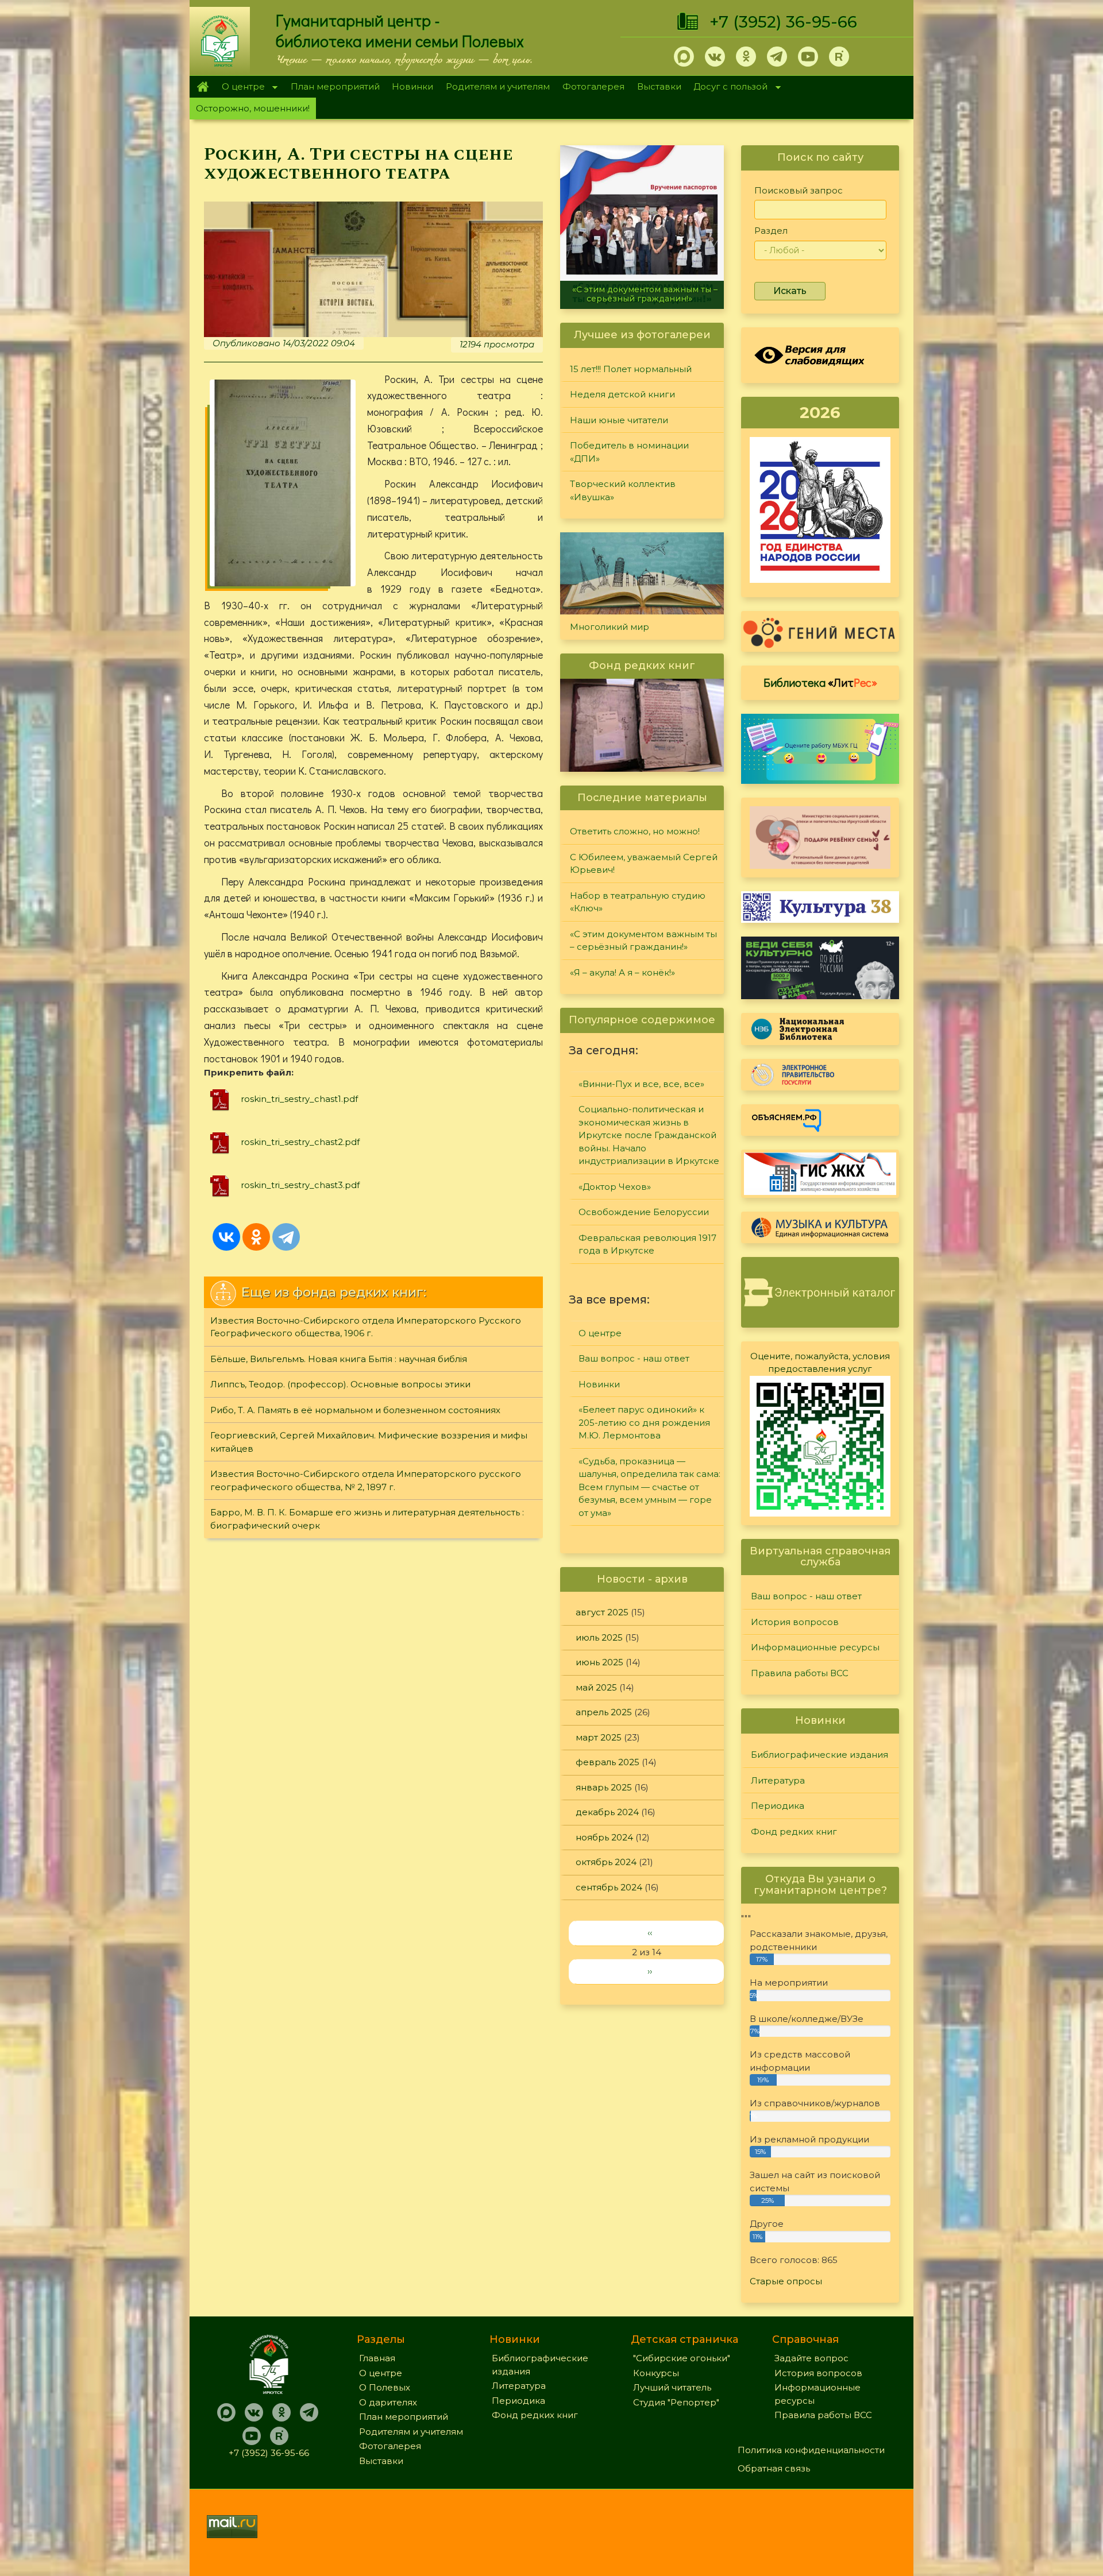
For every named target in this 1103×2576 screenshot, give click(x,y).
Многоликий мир (610, 627)
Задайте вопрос (811, 2358)
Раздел (771, 231)
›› (650, 1971)
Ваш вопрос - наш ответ (634, 1358)
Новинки (412, 86)
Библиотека (820, 682)
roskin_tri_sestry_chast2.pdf (300, 1142)
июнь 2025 (599, 1662)
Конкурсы (656, 2373)
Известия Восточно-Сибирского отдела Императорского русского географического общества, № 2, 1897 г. (366, 1480)
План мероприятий (335, 86)
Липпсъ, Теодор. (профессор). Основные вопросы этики (340, 1384)
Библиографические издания (819, 1755)
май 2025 (596, 1687)
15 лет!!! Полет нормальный (631, 369)
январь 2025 (604, 1787)
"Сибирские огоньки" (682, 2358)
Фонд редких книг (794, 1832)
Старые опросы (786, 2281)
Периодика (778, 1806)
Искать (790, 291)
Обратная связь (774, 2468)
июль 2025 (599, 1637)
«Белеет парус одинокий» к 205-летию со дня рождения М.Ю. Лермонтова (644, 1422)
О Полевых (385, 2387)
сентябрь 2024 (609, 1887)
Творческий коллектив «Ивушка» (623, 490)
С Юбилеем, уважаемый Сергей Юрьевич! (644, 864)
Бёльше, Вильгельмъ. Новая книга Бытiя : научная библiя (339, 1359)
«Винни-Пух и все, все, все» (641, 1084)
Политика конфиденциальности (811, 2450)
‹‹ (650, 1933)
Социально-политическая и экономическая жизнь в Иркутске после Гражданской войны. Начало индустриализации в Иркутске (649, 1135)
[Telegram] (286, 1237)
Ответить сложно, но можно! (635, 831)
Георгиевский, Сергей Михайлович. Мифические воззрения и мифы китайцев (369, 1442)
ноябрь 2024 (604, 1837)
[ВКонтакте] (226, 1237)
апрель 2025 (604, 1712)
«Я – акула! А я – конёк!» (642, 299)
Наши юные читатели (619, 420)
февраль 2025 (608, 1762)
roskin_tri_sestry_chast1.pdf (299, 1099)
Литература (778, 1780)
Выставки (659, 86)
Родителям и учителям (498, 86)
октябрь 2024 (606, 1862)
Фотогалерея (593, 86)
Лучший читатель (672, 2387)
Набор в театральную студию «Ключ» (638, 902)
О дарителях (388, 2402)
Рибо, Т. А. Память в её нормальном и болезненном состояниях (355, 1410)
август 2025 (602, 1612)
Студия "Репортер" (676, 2402)
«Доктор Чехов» (615, 1187)
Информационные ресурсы (815, 1647)
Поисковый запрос (799, 190)
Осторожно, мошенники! (253, 108)
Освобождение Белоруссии (644, 1212)
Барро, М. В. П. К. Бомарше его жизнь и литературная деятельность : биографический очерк (367, 1519)
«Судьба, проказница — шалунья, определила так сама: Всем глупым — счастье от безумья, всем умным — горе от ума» (649, 1487)
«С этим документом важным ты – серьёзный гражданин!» (643, 941)
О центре (240, 88)
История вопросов (795, 1622)
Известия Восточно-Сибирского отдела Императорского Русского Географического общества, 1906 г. (366, 1327)
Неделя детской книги (622, 394)
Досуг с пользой (728, 88)
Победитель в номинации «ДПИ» (629, 452)
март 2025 (599, 1737)
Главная (203, 87)
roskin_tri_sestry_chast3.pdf (300, 1185)
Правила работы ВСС (800, 1673)
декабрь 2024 (607, 1812)
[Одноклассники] (256, 1237)
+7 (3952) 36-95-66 (783, 22)
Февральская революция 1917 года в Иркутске (647, 1244)
